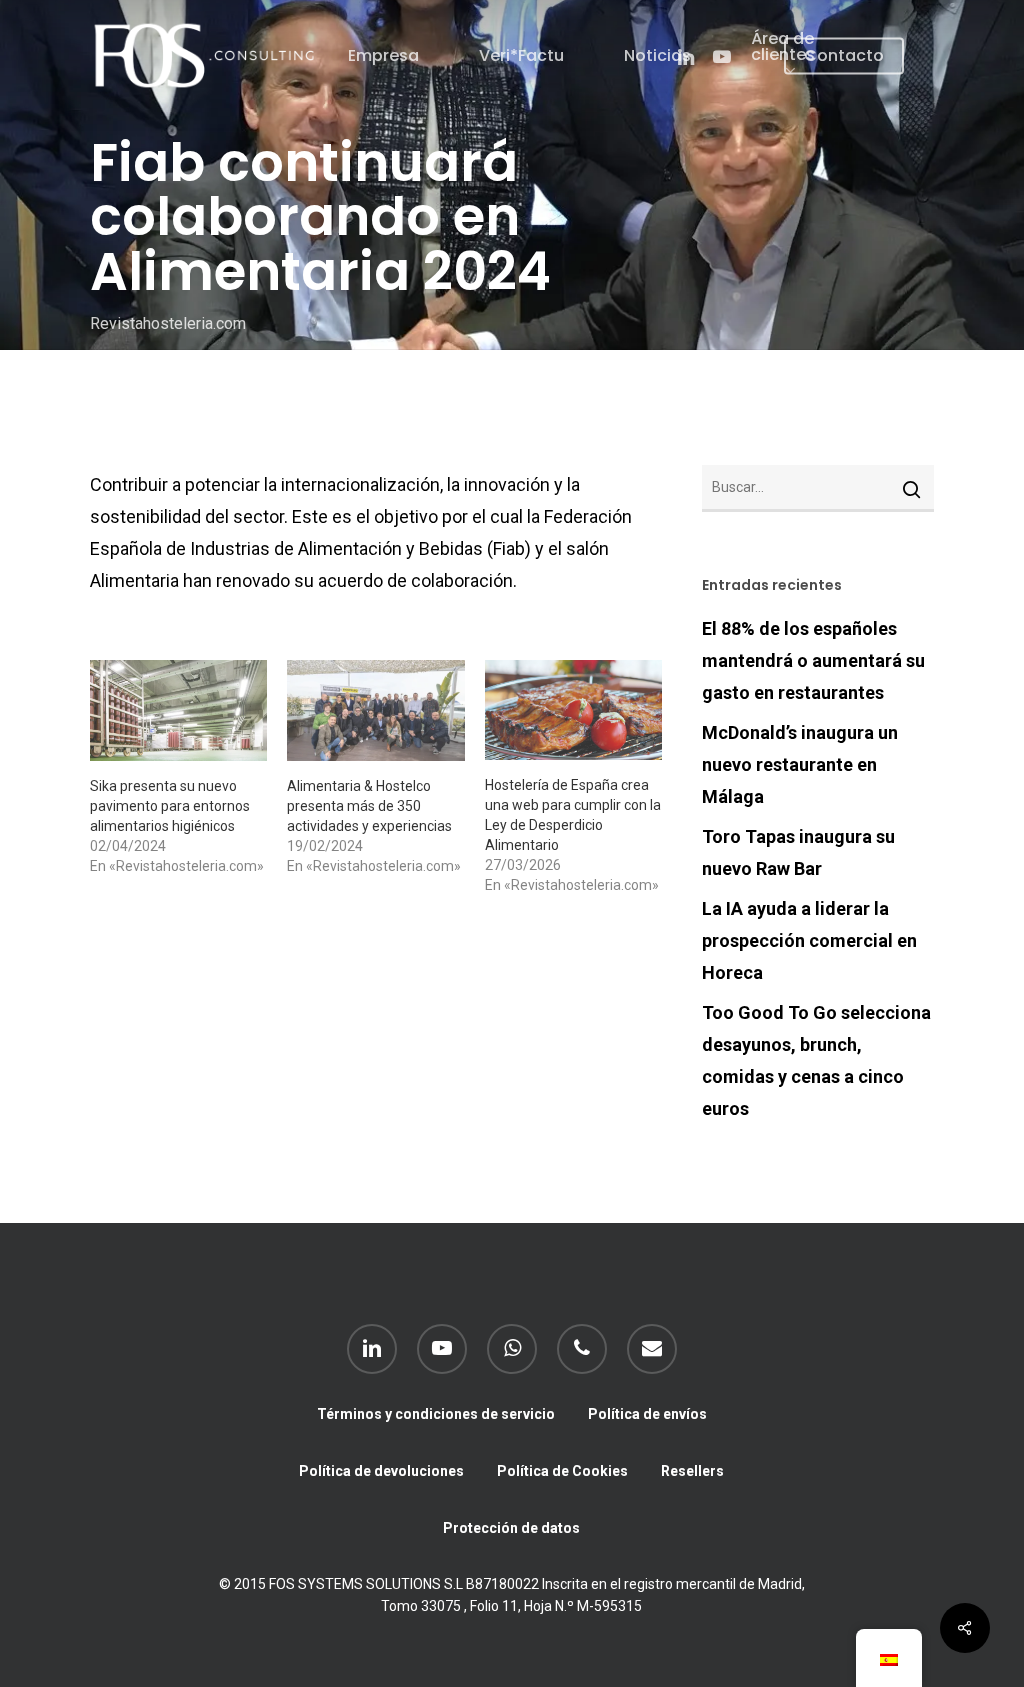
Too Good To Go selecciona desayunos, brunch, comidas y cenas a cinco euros (816, 1060)
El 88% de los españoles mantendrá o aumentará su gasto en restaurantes (813, 660)
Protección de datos (511, 1528)
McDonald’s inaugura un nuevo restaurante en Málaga (800, 764)
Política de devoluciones (381, 1471)
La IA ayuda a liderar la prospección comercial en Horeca (809, 940)
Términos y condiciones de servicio (436, 1414)
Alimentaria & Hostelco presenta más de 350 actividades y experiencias (369, 806)
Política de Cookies (562, 1471)
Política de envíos (647, 1414)
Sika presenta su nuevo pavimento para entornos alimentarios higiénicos (170, 806)
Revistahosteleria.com (168, 324)
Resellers (692, 1471)
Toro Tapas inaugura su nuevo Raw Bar (798, 852)
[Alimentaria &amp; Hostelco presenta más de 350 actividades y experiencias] (375, 710)
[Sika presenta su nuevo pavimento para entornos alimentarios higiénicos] (178, 710)
